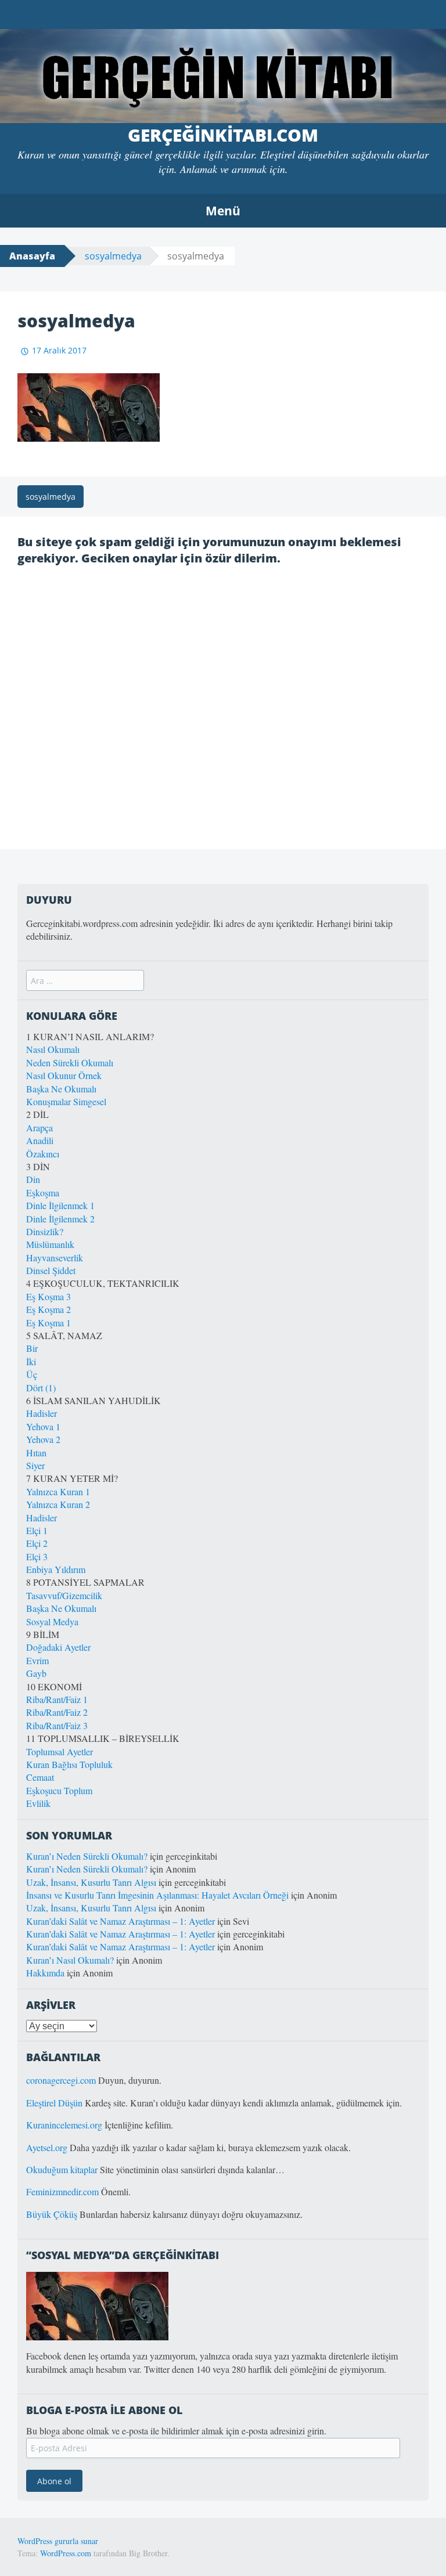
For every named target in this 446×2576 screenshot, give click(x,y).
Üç (32, 1374)
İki (31, 1361)
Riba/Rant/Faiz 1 (57, 1699)
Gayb (36, 1673)
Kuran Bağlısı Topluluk (69, 1764)
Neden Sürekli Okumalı (70, 1062)
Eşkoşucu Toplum (59, 1790)
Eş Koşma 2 (48, 1309)
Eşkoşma (43, 1193)
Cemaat (40, 1777)
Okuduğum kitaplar (62, 2169)
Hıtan (36, 1453)
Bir (32, 1348)
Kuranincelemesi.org (64, 2125)
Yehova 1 (43, 1426)
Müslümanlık (50, 1244)
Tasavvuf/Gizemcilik (64, 1595)
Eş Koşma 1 (48, 1323)
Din (33, 1179)
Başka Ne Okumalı (61, 1089)
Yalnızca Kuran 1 (58, 1491)
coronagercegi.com (61, 2080)
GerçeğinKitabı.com (223, 135)
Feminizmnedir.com (64, 2191)
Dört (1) (41, 1388)
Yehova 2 (43, 1439)
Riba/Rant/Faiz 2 (57, 1712)
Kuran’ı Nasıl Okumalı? (70, 1960)
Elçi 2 (37, 1543)
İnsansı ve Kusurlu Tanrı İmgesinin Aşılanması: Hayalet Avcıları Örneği (157, 1895)
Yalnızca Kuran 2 (58, 1504)
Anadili (40, 1140)
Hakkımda (45, 1973)
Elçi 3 (37, 1556)
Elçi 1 (37, 1530)
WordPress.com (66, 2553)
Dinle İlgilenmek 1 (60, 1205)
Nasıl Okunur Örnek (64, 1075)
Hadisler (42, 1413)
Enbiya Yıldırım (56, 1569)
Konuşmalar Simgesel (66, 1101)
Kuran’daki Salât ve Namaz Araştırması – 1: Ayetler (121, 1921)
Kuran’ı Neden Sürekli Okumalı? (87, 1856)
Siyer (35, 1465)
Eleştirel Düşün (54, 2103)
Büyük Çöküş (52, 2214)
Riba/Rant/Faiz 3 (57, 1725)
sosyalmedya (113, 256)
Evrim (37, 1660)
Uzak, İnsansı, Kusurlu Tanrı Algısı (91, 1882)
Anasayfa (32, 256)
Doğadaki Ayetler (58, 1647)
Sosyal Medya (52, 1621)
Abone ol (54, 2481)
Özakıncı (43, 1154)
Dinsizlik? (45, 1231)
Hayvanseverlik (55, 1258)
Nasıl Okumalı (53, 1049)
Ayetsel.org (47, 2147)
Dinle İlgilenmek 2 (60, 1219)
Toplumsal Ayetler (60, 1751)
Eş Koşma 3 (48, 1296)
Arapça (39, 1128)
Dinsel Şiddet (51, 1270)
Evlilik (38, 1803)
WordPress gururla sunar (58, 2541)
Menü (223, 211)
